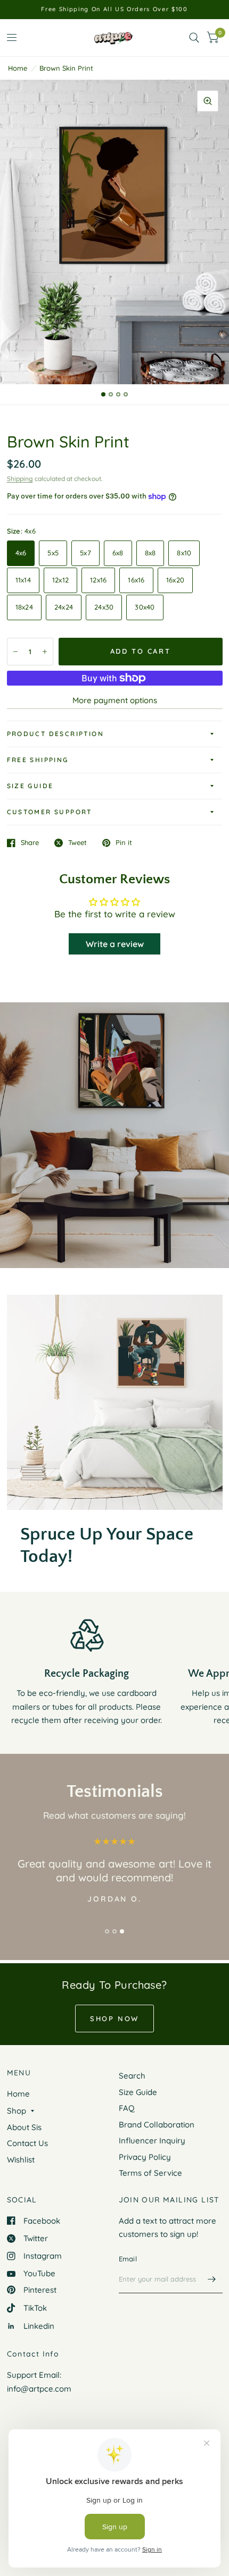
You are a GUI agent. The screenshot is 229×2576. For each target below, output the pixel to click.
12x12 (60, 580)
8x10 (184, 553)
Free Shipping (38, 760)
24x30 (104, 607)
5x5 (53, 553)
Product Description (56, 734)
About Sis (24, 2127)
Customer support (50, 812)
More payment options (115, 700)
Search (132, 2076)
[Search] (194, 38)
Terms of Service (150, 2173)
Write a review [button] (115, 944)
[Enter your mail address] (212, 2279)
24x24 (64, 607)
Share (30, 843)
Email (128, 2259)
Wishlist (21, 2160)
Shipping (20, 479)
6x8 (118, 553)
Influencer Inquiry (152, 2140)
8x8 (150, 553)
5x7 (85, 553)
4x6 (21, 553)
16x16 (136, 580)
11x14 (23, 580)
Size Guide (30, 786)
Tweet (77, 843)
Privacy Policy (145, 2157)
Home (18, 68)
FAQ (127, 2108)
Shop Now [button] (114, 2018)
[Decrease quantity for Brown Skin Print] (15, 652)
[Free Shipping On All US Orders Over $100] (114, 9)
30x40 (145, 607)
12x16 (98, 580)
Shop (17, 2111)
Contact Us (27, 2143)
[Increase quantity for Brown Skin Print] (45, 652)
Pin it (124, 843)
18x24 (24, 607)
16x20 (175, 580)
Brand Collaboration (157, 2125)
